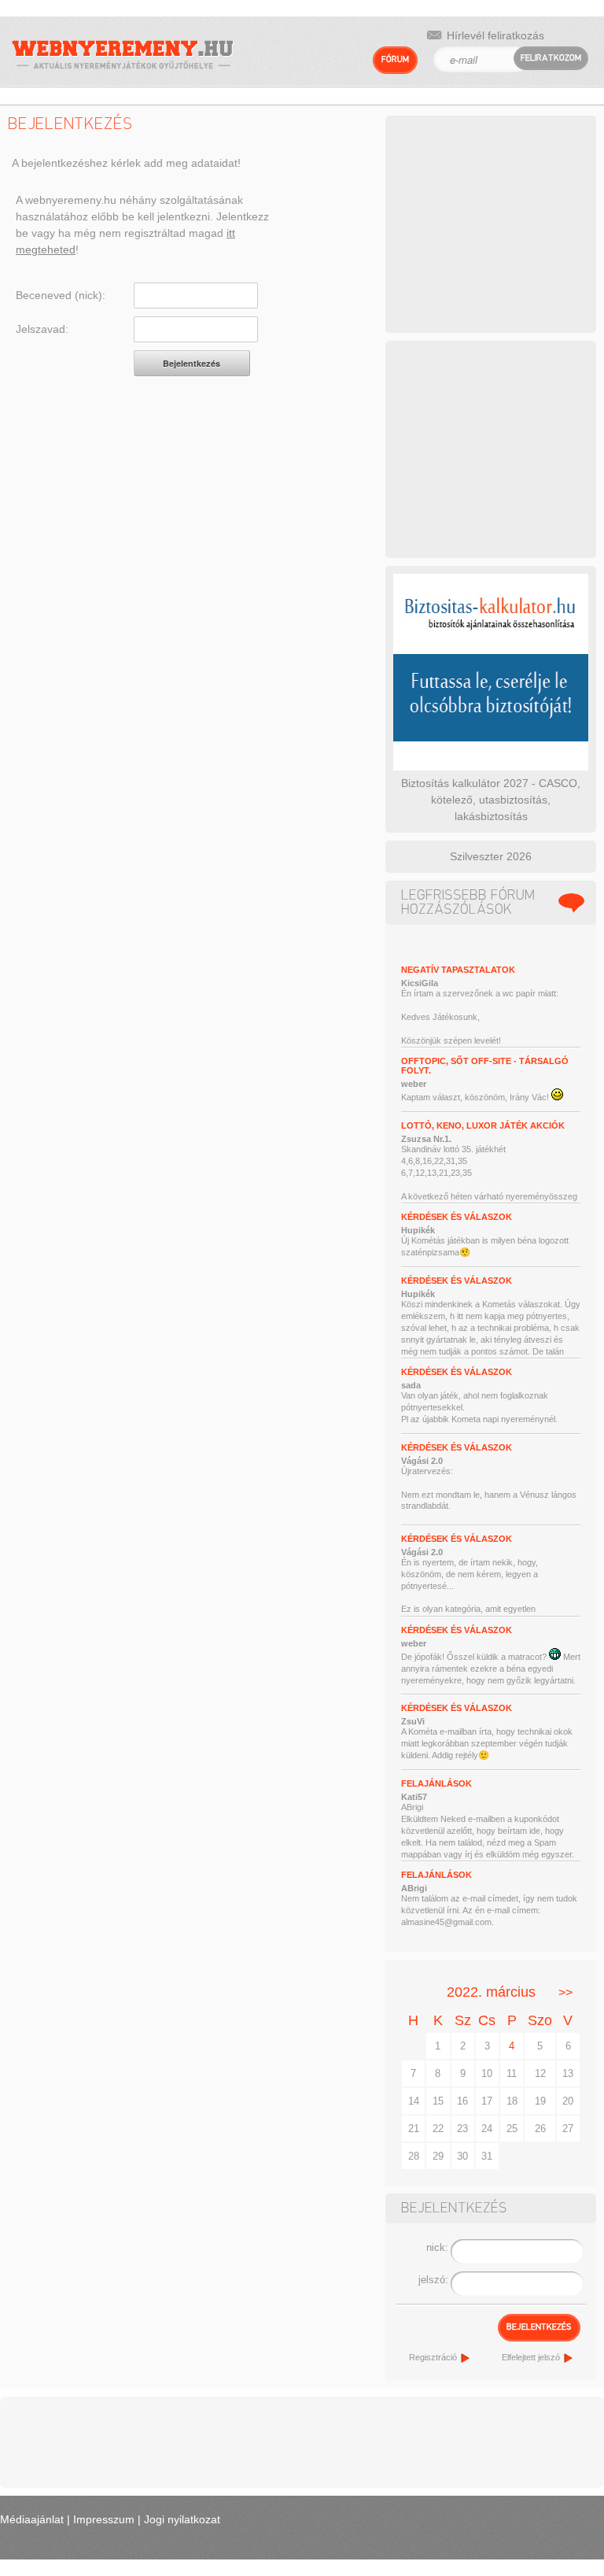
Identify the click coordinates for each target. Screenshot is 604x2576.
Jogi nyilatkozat (182, 2519)
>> (565, 1992)
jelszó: (433, 2280)
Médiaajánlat (32, 2519)
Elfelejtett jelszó (531, 2357)
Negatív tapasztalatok (458, 970)
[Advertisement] (499, 222)
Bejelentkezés (539, 2327)
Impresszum (104, 2519)
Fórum (395, 59)
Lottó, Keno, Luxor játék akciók (483, 1125)
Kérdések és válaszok (457, 1217)
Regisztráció (433, 2357)
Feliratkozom (551, 58)
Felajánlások (436, 1783)
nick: (437, 2247)
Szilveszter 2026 (491, 856)
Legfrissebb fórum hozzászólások (468, 903)
